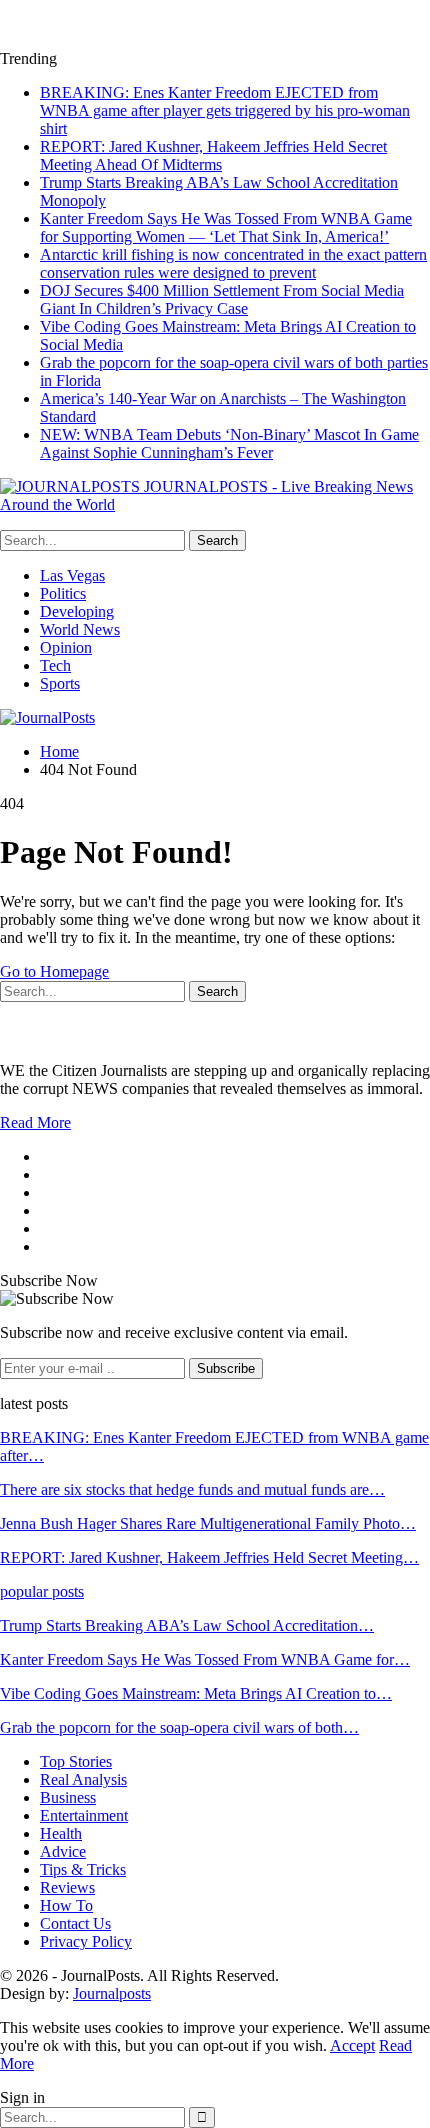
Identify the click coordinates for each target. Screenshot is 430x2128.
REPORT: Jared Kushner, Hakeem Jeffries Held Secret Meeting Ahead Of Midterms (213, 155)
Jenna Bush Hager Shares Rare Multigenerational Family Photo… (208, 1523)
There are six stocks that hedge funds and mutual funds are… (192, 1489)
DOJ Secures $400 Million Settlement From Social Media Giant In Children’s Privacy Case (222, 299)
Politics (63, 593)
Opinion (66, 647)
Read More (35, 1122)
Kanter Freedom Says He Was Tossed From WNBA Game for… (205, 1659)
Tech (55, 665)
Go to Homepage (54, 971)
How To (66, 1905)
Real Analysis (83, 1779)
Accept (352, 2045)
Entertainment (84, 1815)
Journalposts (112, 1993)
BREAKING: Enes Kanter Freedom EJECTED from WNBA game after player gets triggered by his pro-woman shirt (225, 110)
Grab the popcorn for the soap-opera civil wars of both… (179, 1727)
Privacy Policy (86, 1941)
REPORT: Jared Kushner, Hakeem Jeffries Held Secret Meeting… (209, 1557)
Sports (60, 683)
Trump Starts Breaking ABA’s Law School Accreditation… (187, 1625)
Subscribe (226, 1368)
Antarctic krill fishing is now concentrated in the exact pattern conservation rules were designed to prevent (233, 263)
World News (80, 629)
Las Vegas (72, 575)
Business (68, 1797)
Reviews (67, 1887)
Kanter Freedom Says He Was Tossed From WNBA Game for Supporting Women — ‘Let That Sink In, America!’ (226, 227)
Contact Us (75, 1923)
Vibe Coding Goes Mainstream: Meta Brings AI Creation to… (196, 1693)
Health (61, 1833)
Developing (77, 611)
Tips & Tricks (83, 1869)
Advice (63, 1851)
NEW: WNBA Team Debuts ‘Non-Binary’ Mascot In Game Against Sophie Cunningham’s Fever (229, 443)
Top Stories (76, 1761)
